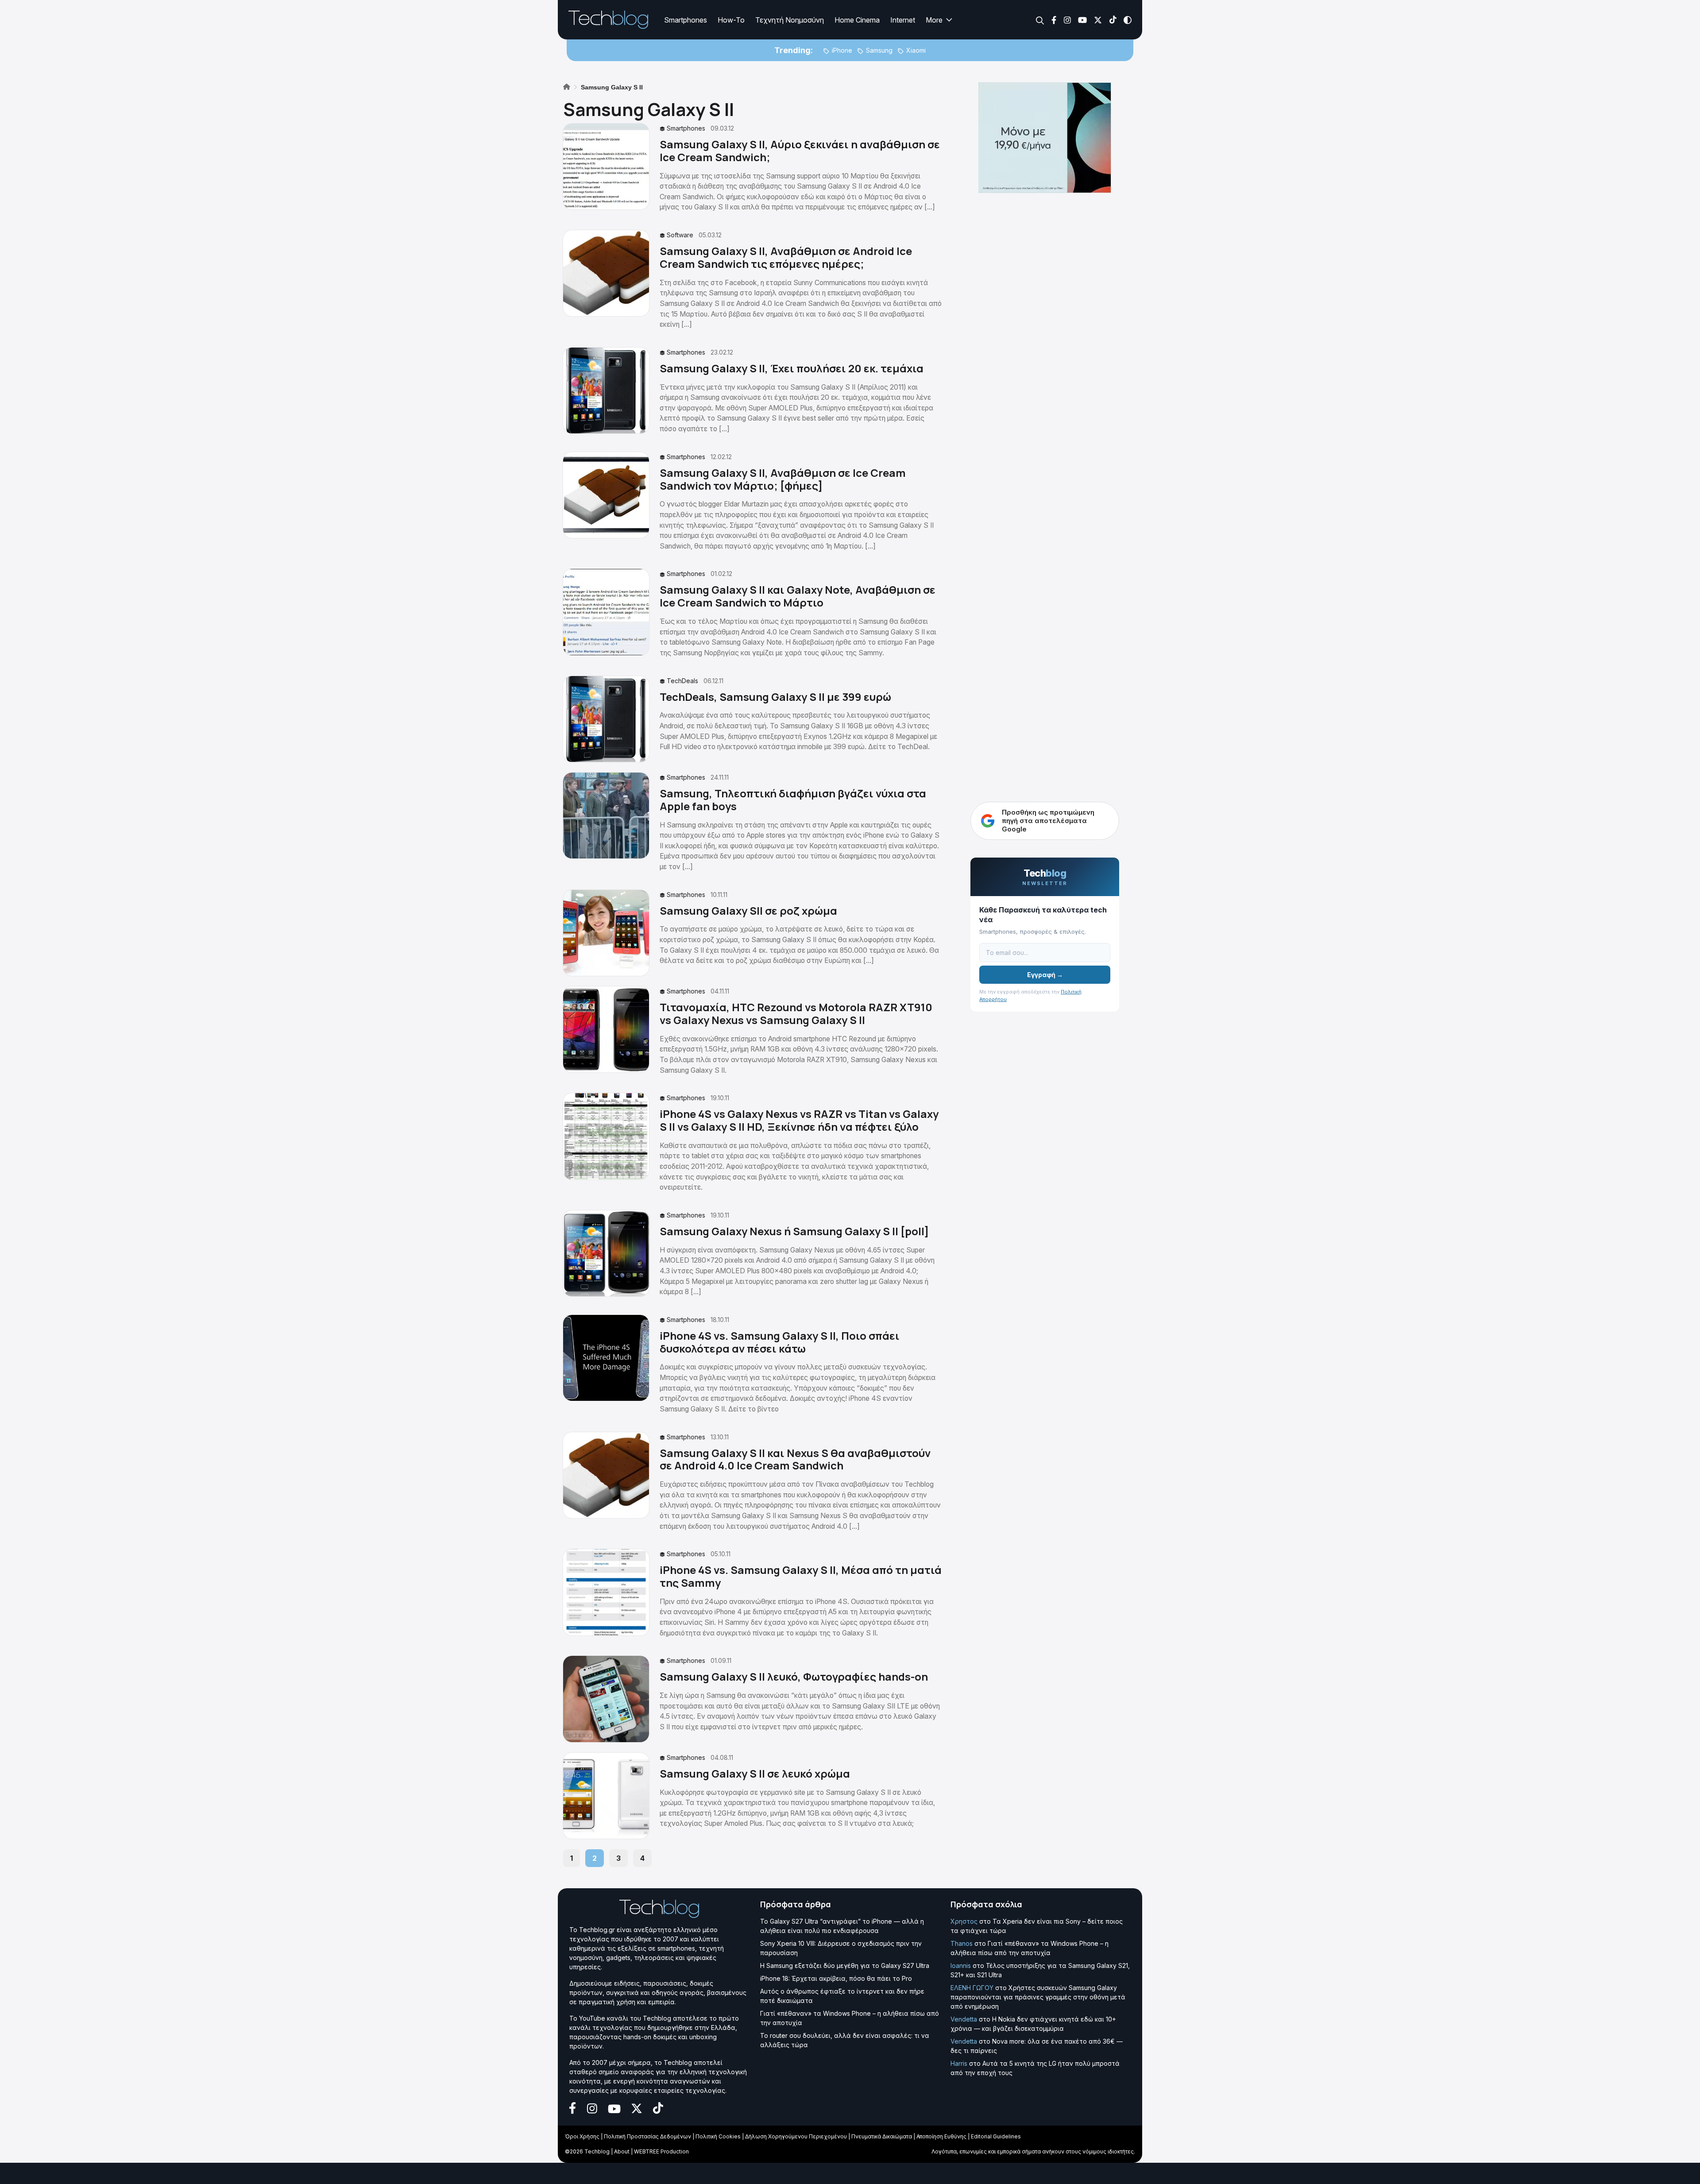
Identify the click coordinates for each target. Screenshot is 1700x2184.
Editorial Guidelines (996, 2136)
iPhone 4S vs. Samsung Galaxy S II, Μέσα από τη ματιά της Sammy (801, 1576)
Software (680, 235)
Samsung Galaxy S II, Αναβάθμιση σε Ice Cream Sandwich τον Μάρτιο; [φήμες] (783, 479)
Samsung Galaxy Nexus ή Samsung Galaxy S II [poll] (794, 1231)
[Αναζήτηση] (1040, 20)
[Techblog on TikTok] (1113, 19)
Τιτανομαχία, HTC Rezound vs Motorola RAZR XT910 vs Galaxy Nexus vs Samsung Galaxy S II (796, 1013)
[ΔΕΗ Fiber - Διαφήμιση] (1045, 138)
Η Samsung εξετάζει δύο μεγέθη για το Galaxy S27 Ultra (845, 1966)
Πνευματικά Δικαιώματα (882, 2136)
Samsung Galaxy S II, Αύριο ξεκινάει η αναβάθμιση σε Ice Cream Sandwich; (800, 151)
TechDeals (682, 681)
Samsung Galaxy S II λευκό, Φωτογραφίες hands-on (794, 1676)
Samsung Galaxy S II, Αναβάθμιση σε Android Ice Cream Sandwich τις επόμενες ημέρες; (786, 257)
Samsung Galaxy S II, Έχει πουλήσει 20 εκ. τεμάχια (792, 368)
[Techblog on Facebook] (1054, 19)
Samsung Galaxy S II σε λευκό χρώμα (755, 1773)
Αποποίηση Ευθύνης (941, 2136)
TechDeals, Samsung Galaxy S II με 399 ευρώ (775, 697)
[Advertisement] (1045, 613)
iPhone (842, 50)
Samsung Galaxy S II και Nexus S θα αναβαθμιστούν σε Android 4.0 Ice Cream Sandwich (795, 1459)
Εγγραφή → (1045, 975)
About (622, 2151)
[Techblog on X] (1098, 19)
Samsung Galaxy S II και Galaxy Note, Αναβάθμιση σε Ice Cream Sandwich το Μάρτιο (798, 596)
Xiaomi (916, 50)
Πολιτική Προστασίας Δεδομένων (647, 2136)
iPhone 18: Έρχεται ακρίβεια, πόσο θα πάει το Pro (836, 1978)
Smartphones (686, 20)
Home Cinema (857, 20)
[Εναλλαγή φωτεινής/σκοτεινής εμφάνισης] (1128, 19)
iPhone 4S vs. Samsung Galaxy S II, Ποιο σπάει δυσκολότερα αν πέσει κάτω (780, 1342)
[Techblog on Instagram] (1067, 19)
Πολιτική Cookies (718, 2136)
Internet (903, 20)
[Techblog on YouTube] (1082, 19)
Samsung (879, 50)
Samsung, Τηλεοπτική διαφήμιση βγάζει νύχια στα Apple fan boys (793, 800)
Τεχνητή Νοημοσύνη (790, 20)
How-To (731, 20)
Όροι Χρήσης (582, 2136)
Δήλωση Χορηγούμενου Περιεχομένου (796, 2136)
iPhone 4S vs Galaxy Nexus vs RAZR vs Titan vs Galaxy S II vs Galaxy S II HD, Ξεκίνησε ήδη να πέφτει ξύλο (799, 1120)
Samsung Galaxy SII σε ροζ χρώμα (748, 910)
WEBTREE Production (661, 2151)
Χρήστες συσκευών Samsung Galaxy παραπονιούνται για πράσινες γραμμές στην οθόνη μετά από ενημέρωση (1038, 1997)
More (934, 20)
